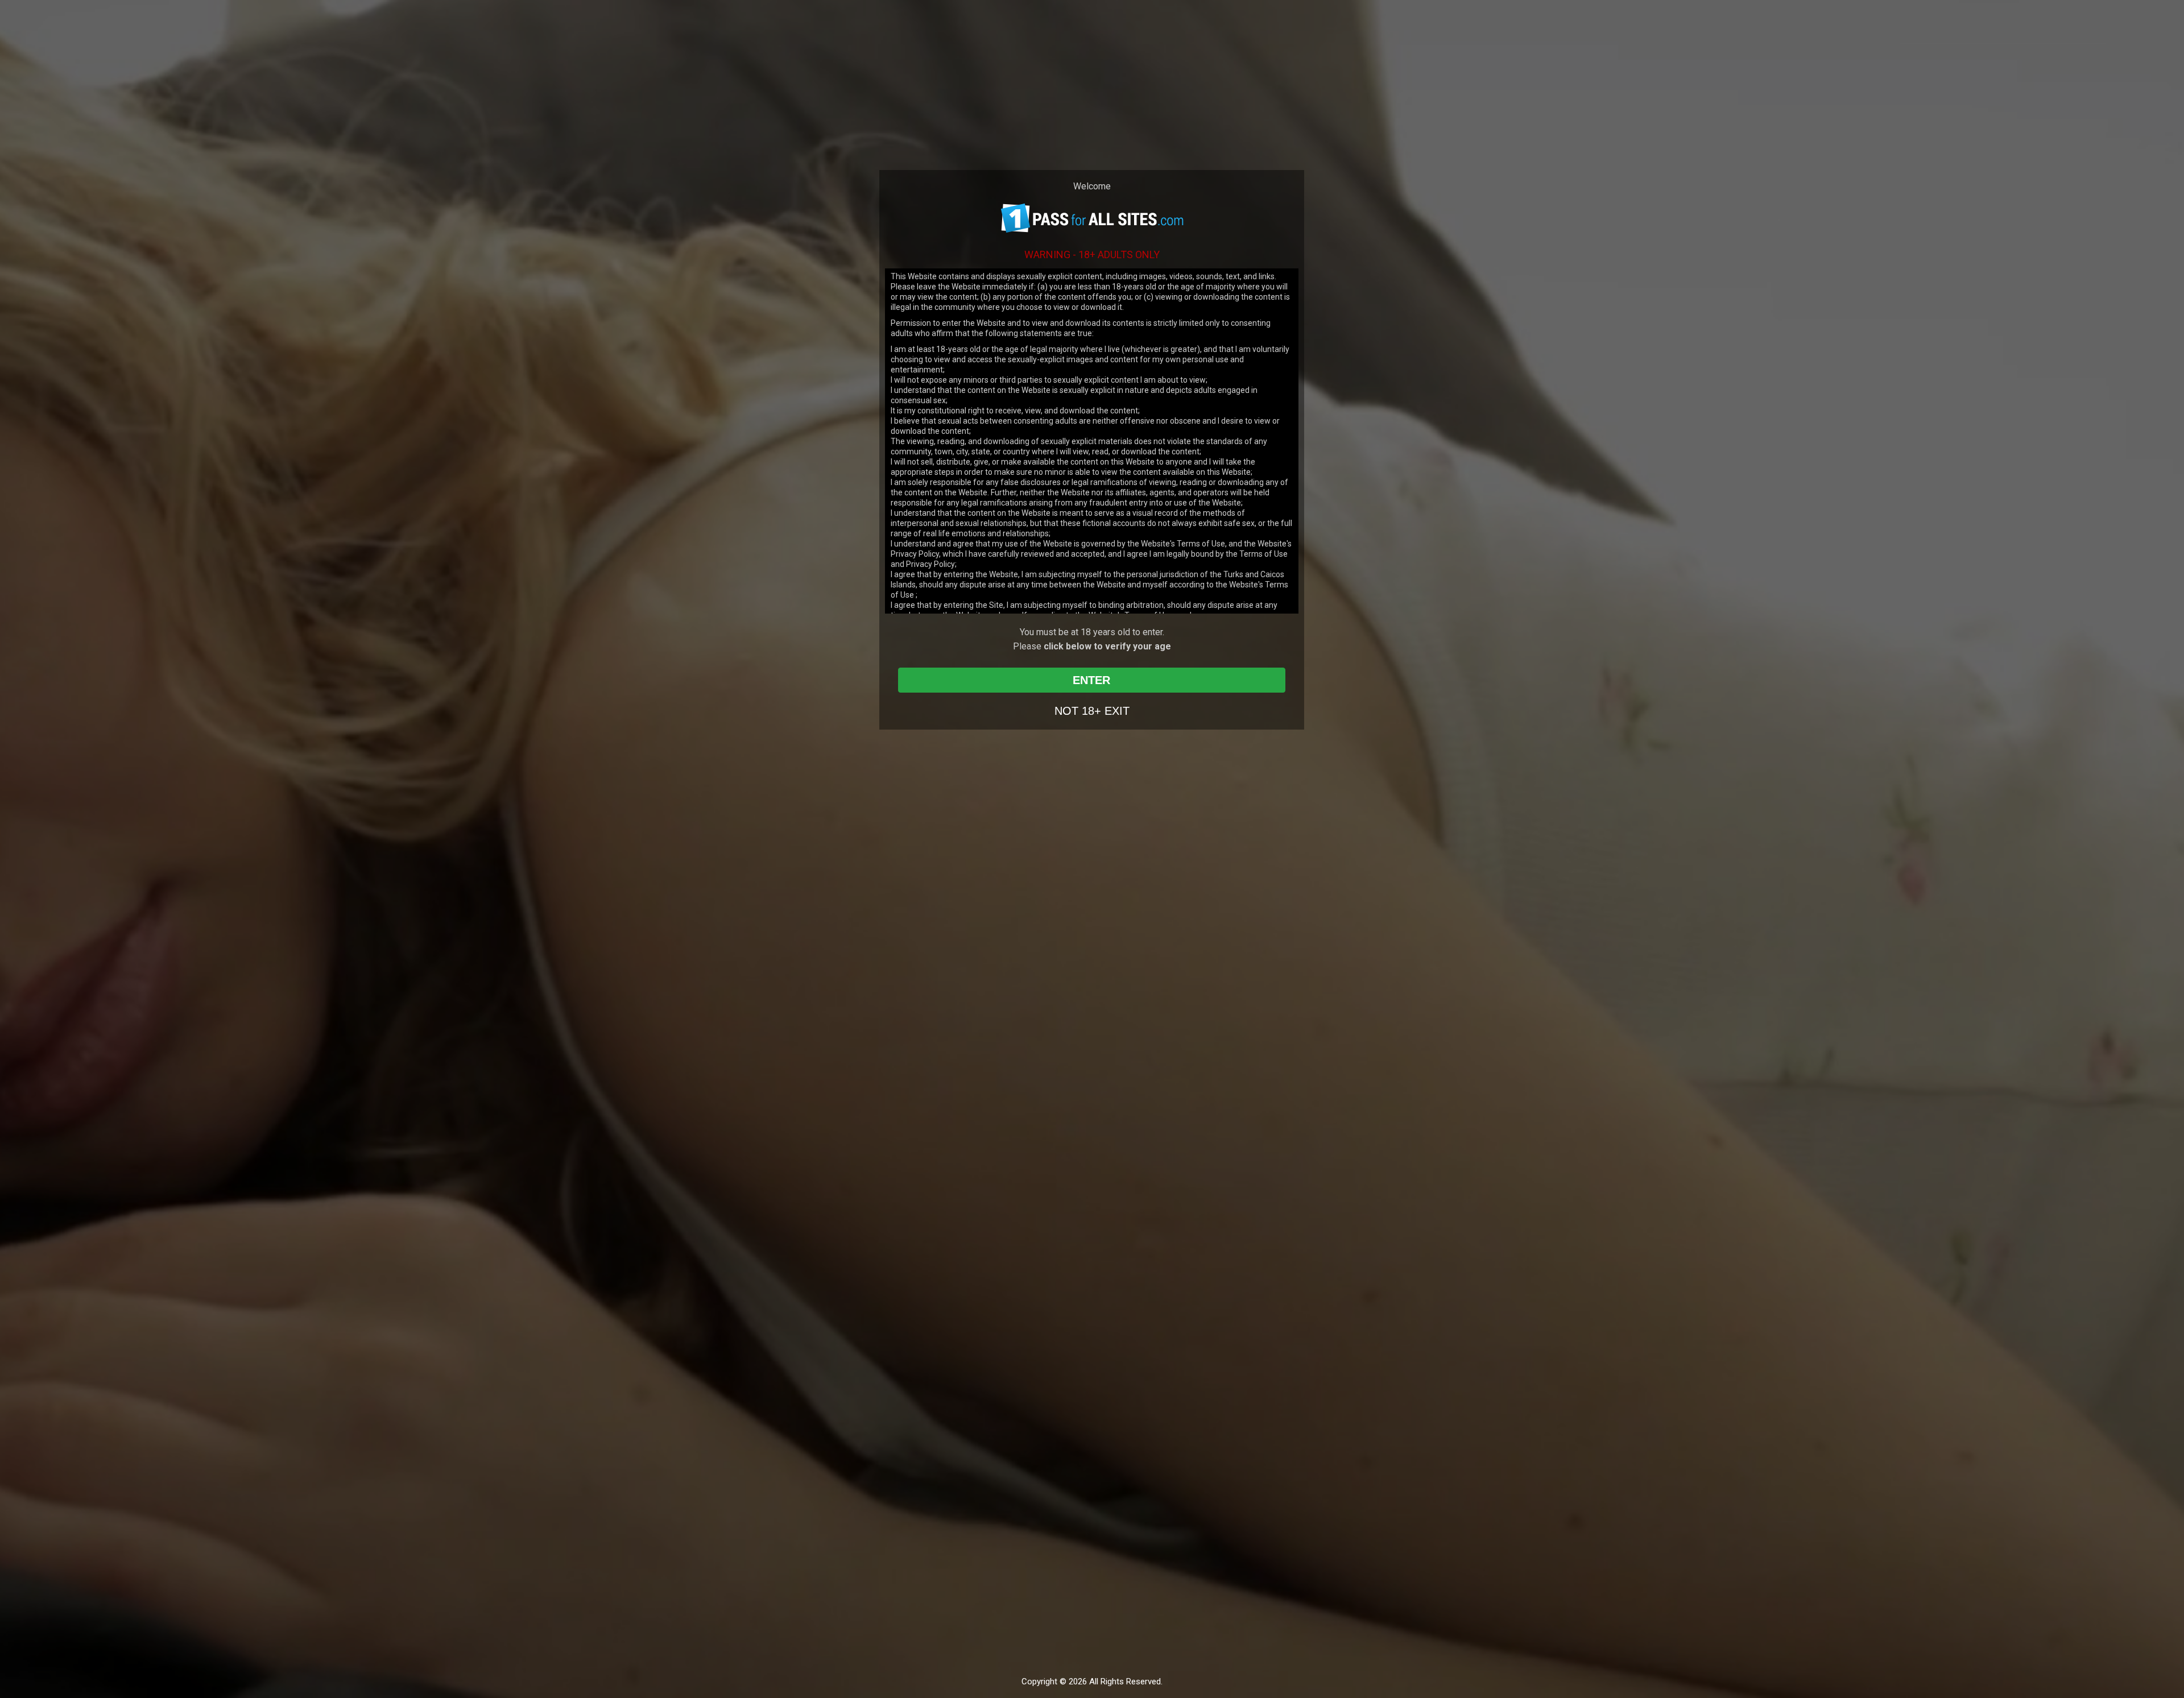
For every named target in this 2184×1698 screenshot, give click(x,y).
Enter (1091, 680)
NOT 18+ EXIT (1092, 711)
